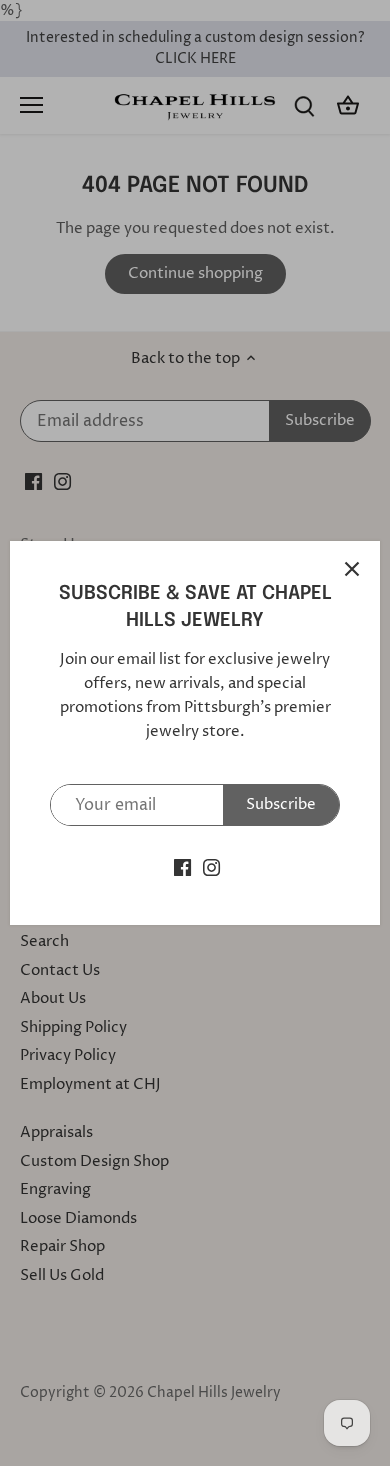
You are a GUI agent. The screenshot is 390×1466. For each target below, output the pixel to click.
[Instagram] (211, 866)
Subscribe (281, 804)
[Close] (352, 569)
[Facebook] (182, 866)
